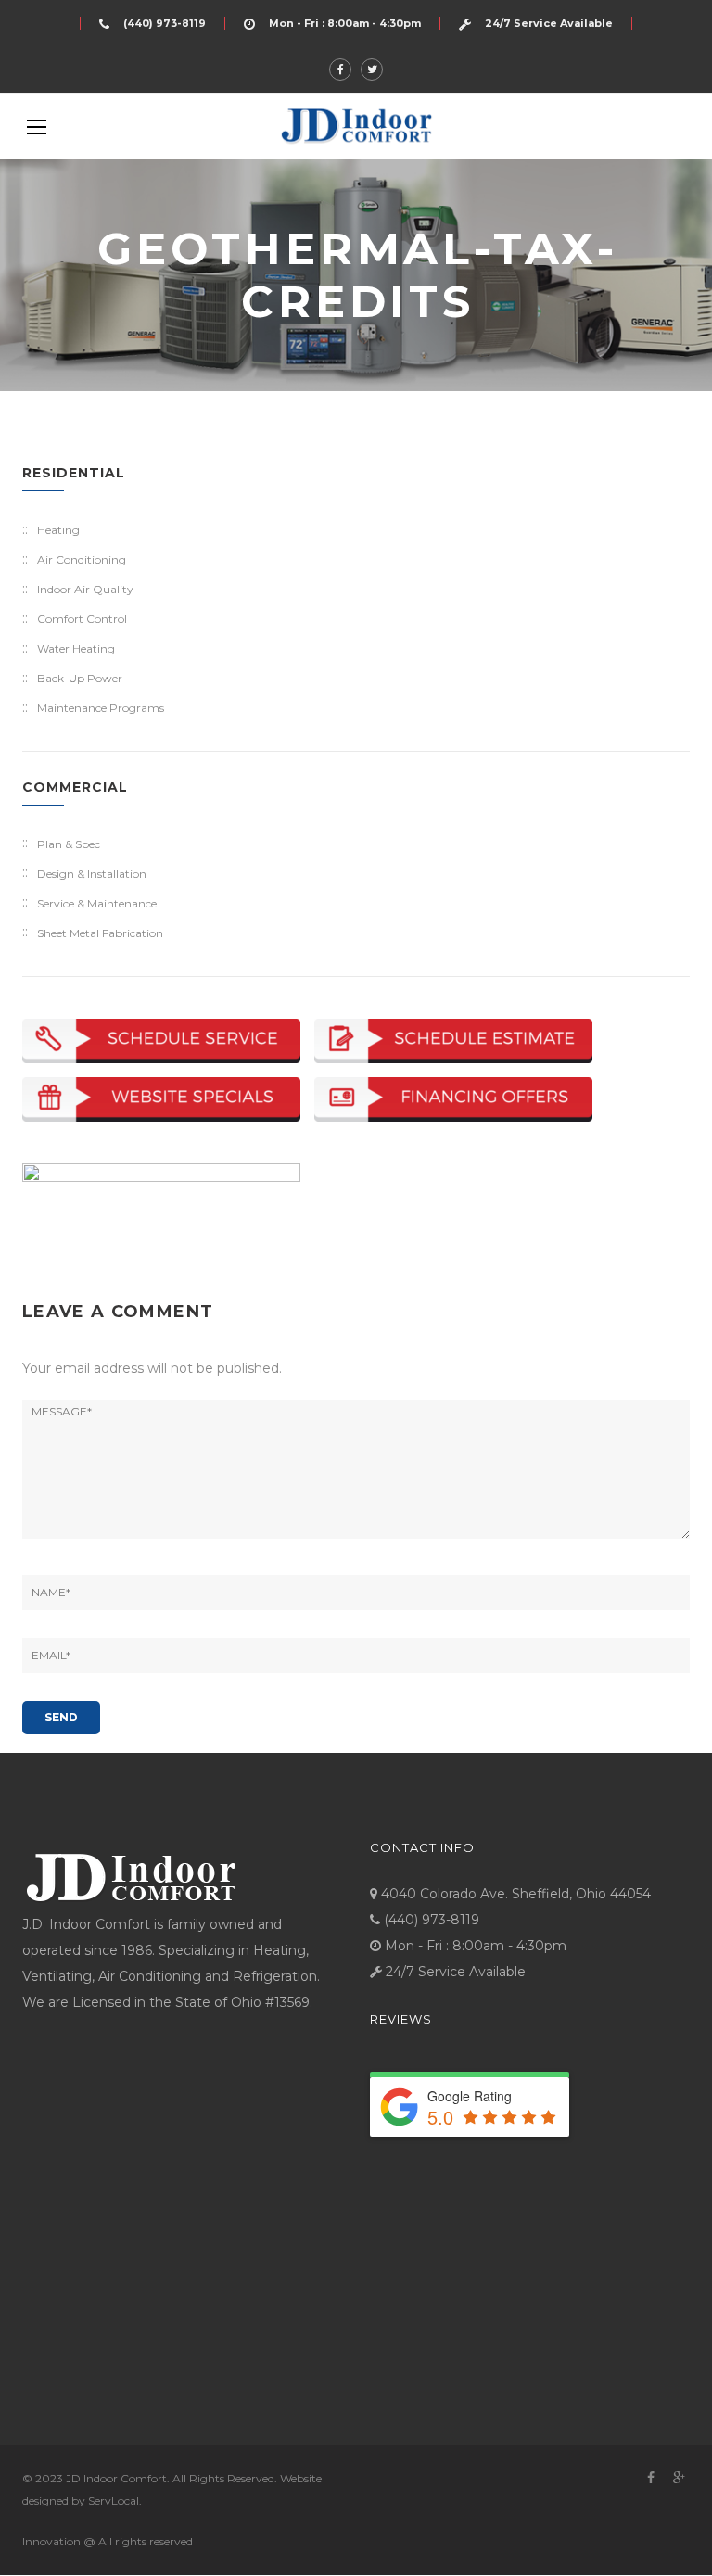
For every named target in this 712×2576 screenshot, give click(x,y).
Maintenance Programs (101, 708)
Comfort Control (82, 619)
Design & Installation (92, 874)
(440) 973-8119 (165, 23)
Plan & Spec (69, 844)
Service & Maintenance (97, 903)
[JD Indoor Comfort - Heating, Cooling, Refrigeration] (356, 126)
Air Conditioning (82, 559)
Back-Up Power (80, 678)
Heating (58, 530)
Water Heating (76, 648)
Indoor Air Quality (85, 589)
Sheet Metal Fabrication (100, 933)
